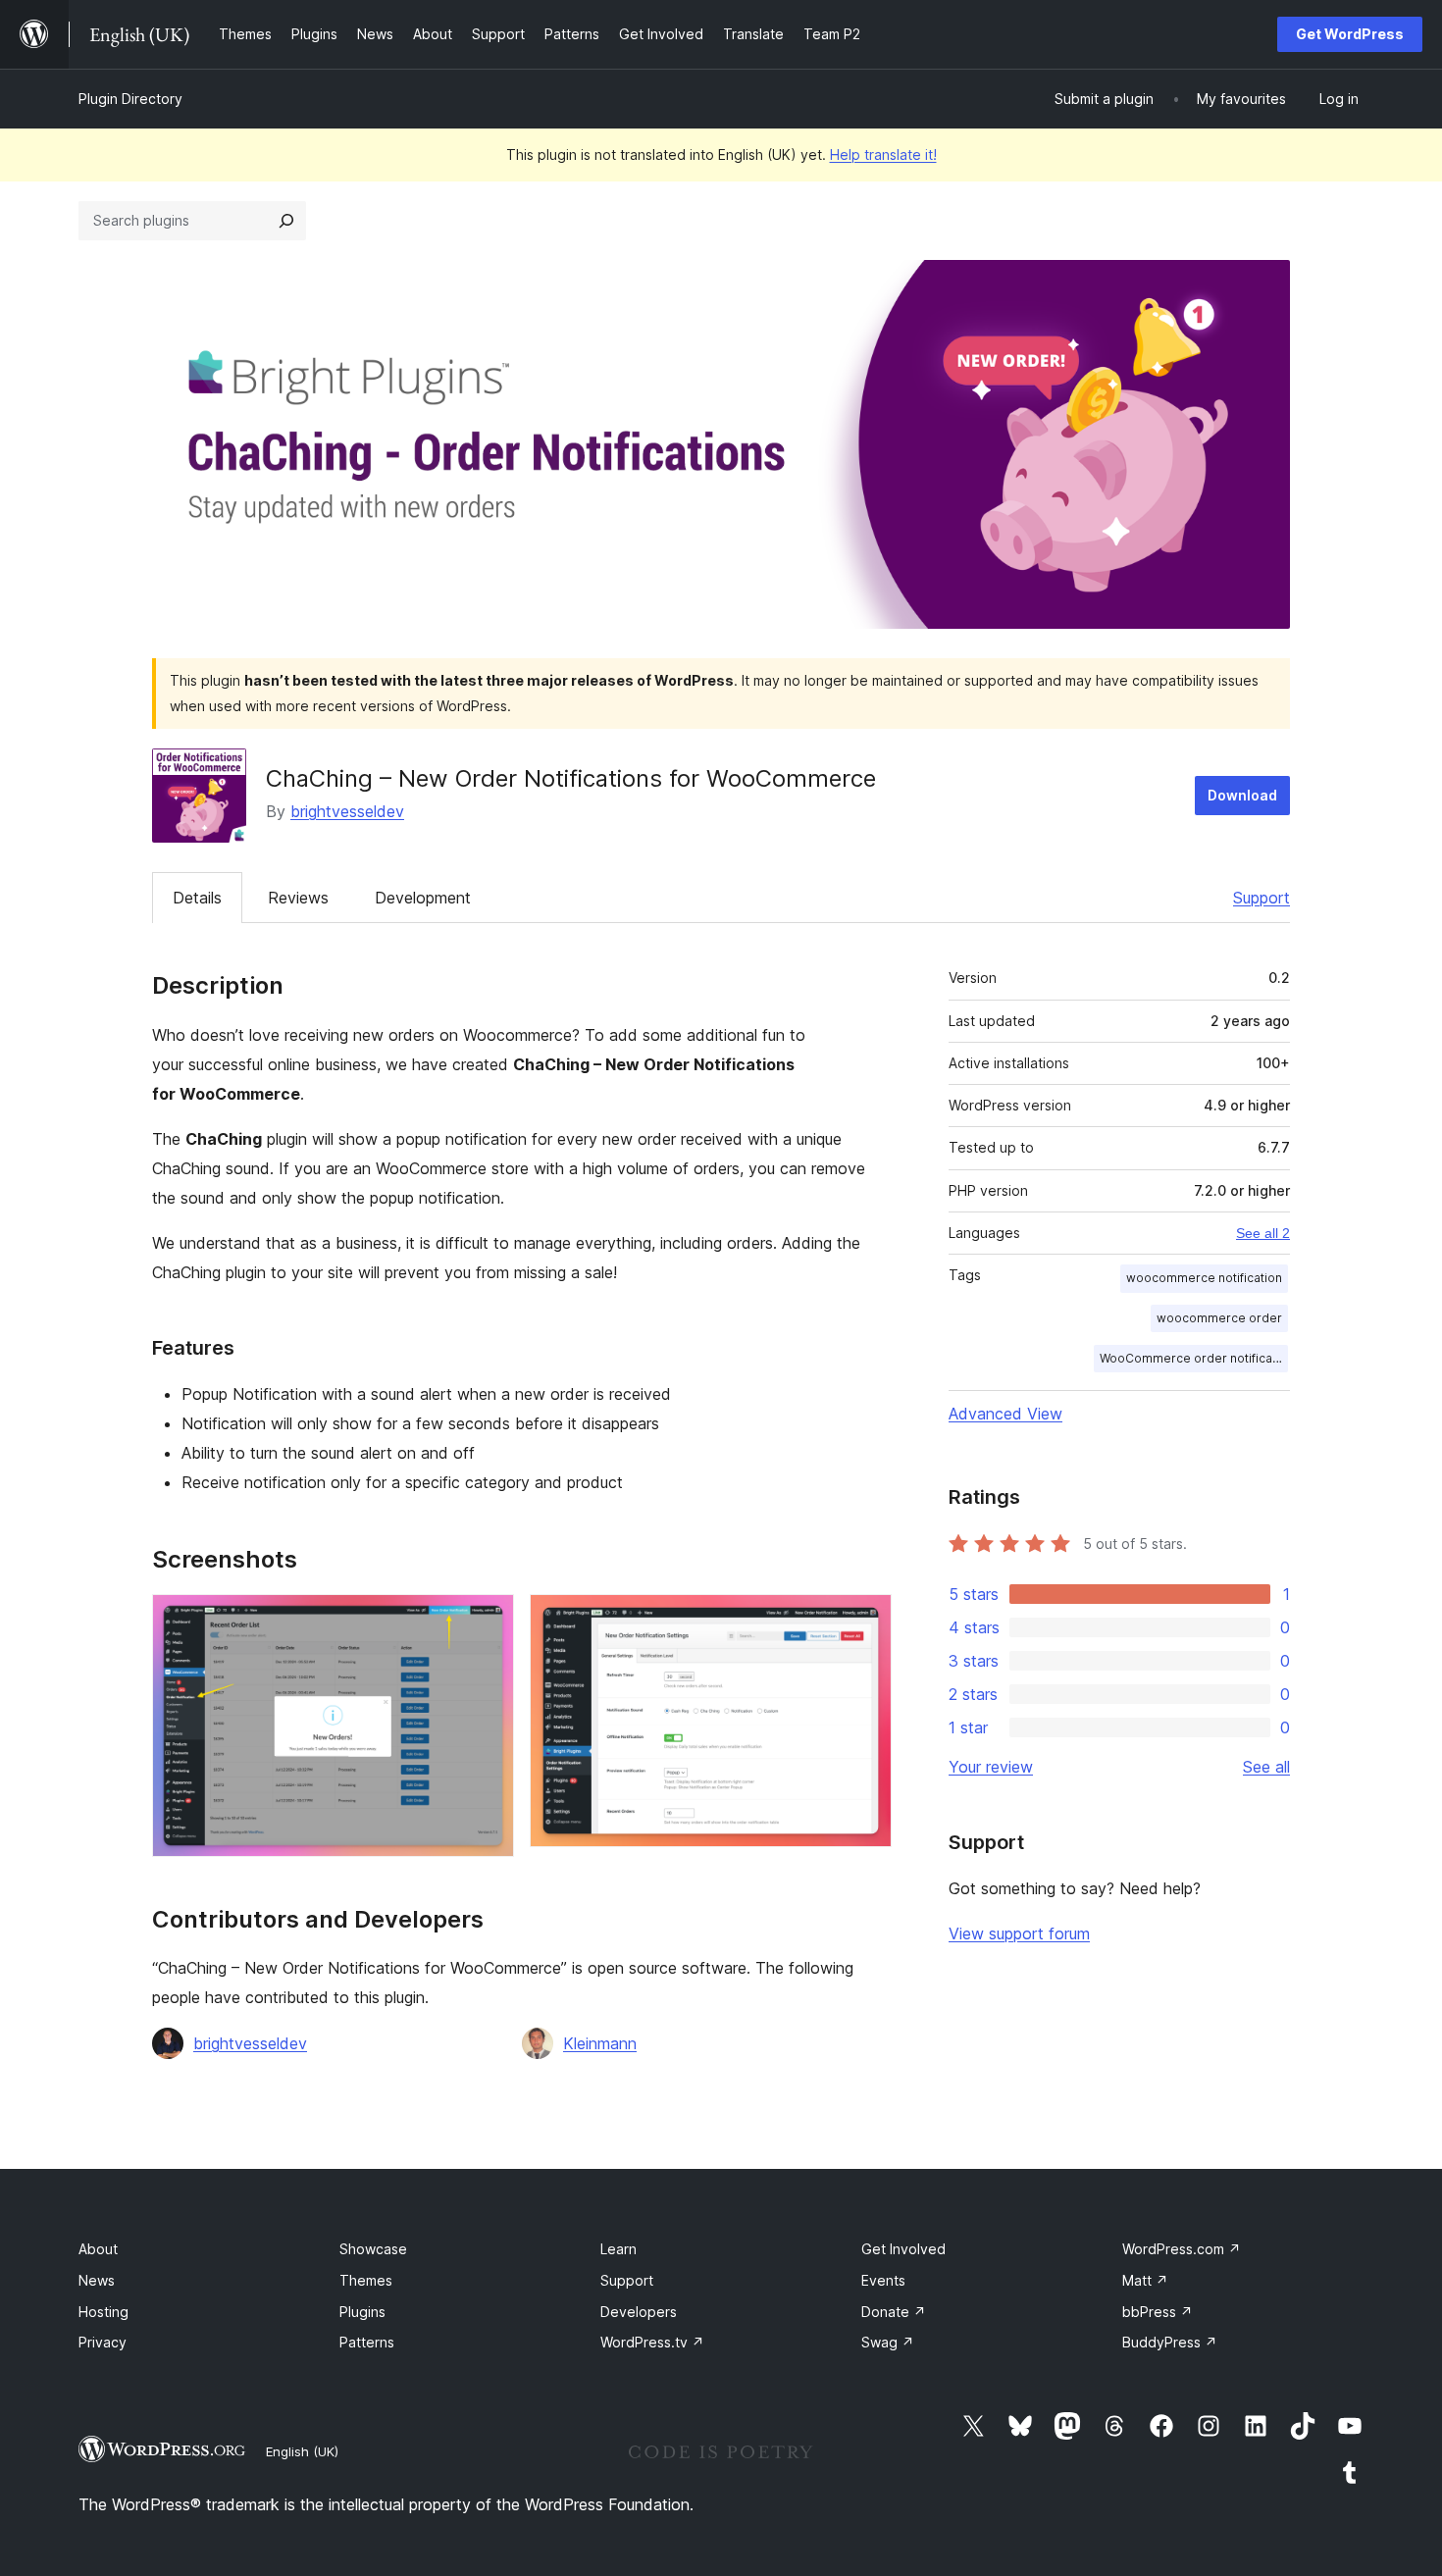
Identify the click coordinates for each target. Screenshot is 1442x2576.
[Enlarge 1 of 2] (488, 1621)
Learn (618, 2249)
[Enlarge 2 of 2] (865, 1621)
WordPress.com (1182, 2249)
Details (197, 898)
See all (1266, 1767)
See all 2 (1263, 1233)
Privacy (103, 2342)
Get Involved (903, 2249)
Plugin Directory (130, 99)
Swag (888, 2342)
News (97, 2280)
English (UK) (302, 2451)
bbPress (1158, 2312)
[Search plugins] (286, 221)
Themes (366, 2280)
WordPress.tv (652, 2342)
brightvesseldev (347, 811)
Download (1242, 795)
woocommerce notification (1204, 1278)
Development (423, 898)
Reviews (298, 898)
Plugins (362, 2312)
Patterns (367, 2342)
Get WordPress (1350, 34)
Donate (894, 2312)
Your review (991, 1767)
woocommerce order (1219, 1318)
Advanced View (1005, 1414)
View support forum (1019, 1933)
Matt (1145, 2280)
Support (1262, 898)
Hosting (103, 2312)
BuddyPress (1170, 2342)
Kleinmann (600, 2043)
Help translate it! (883, 155)
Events (883, 2280)
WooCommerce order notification (1194, 1358)
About (98, 2249)
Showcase (373, 2249)
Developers (639, 2312)
